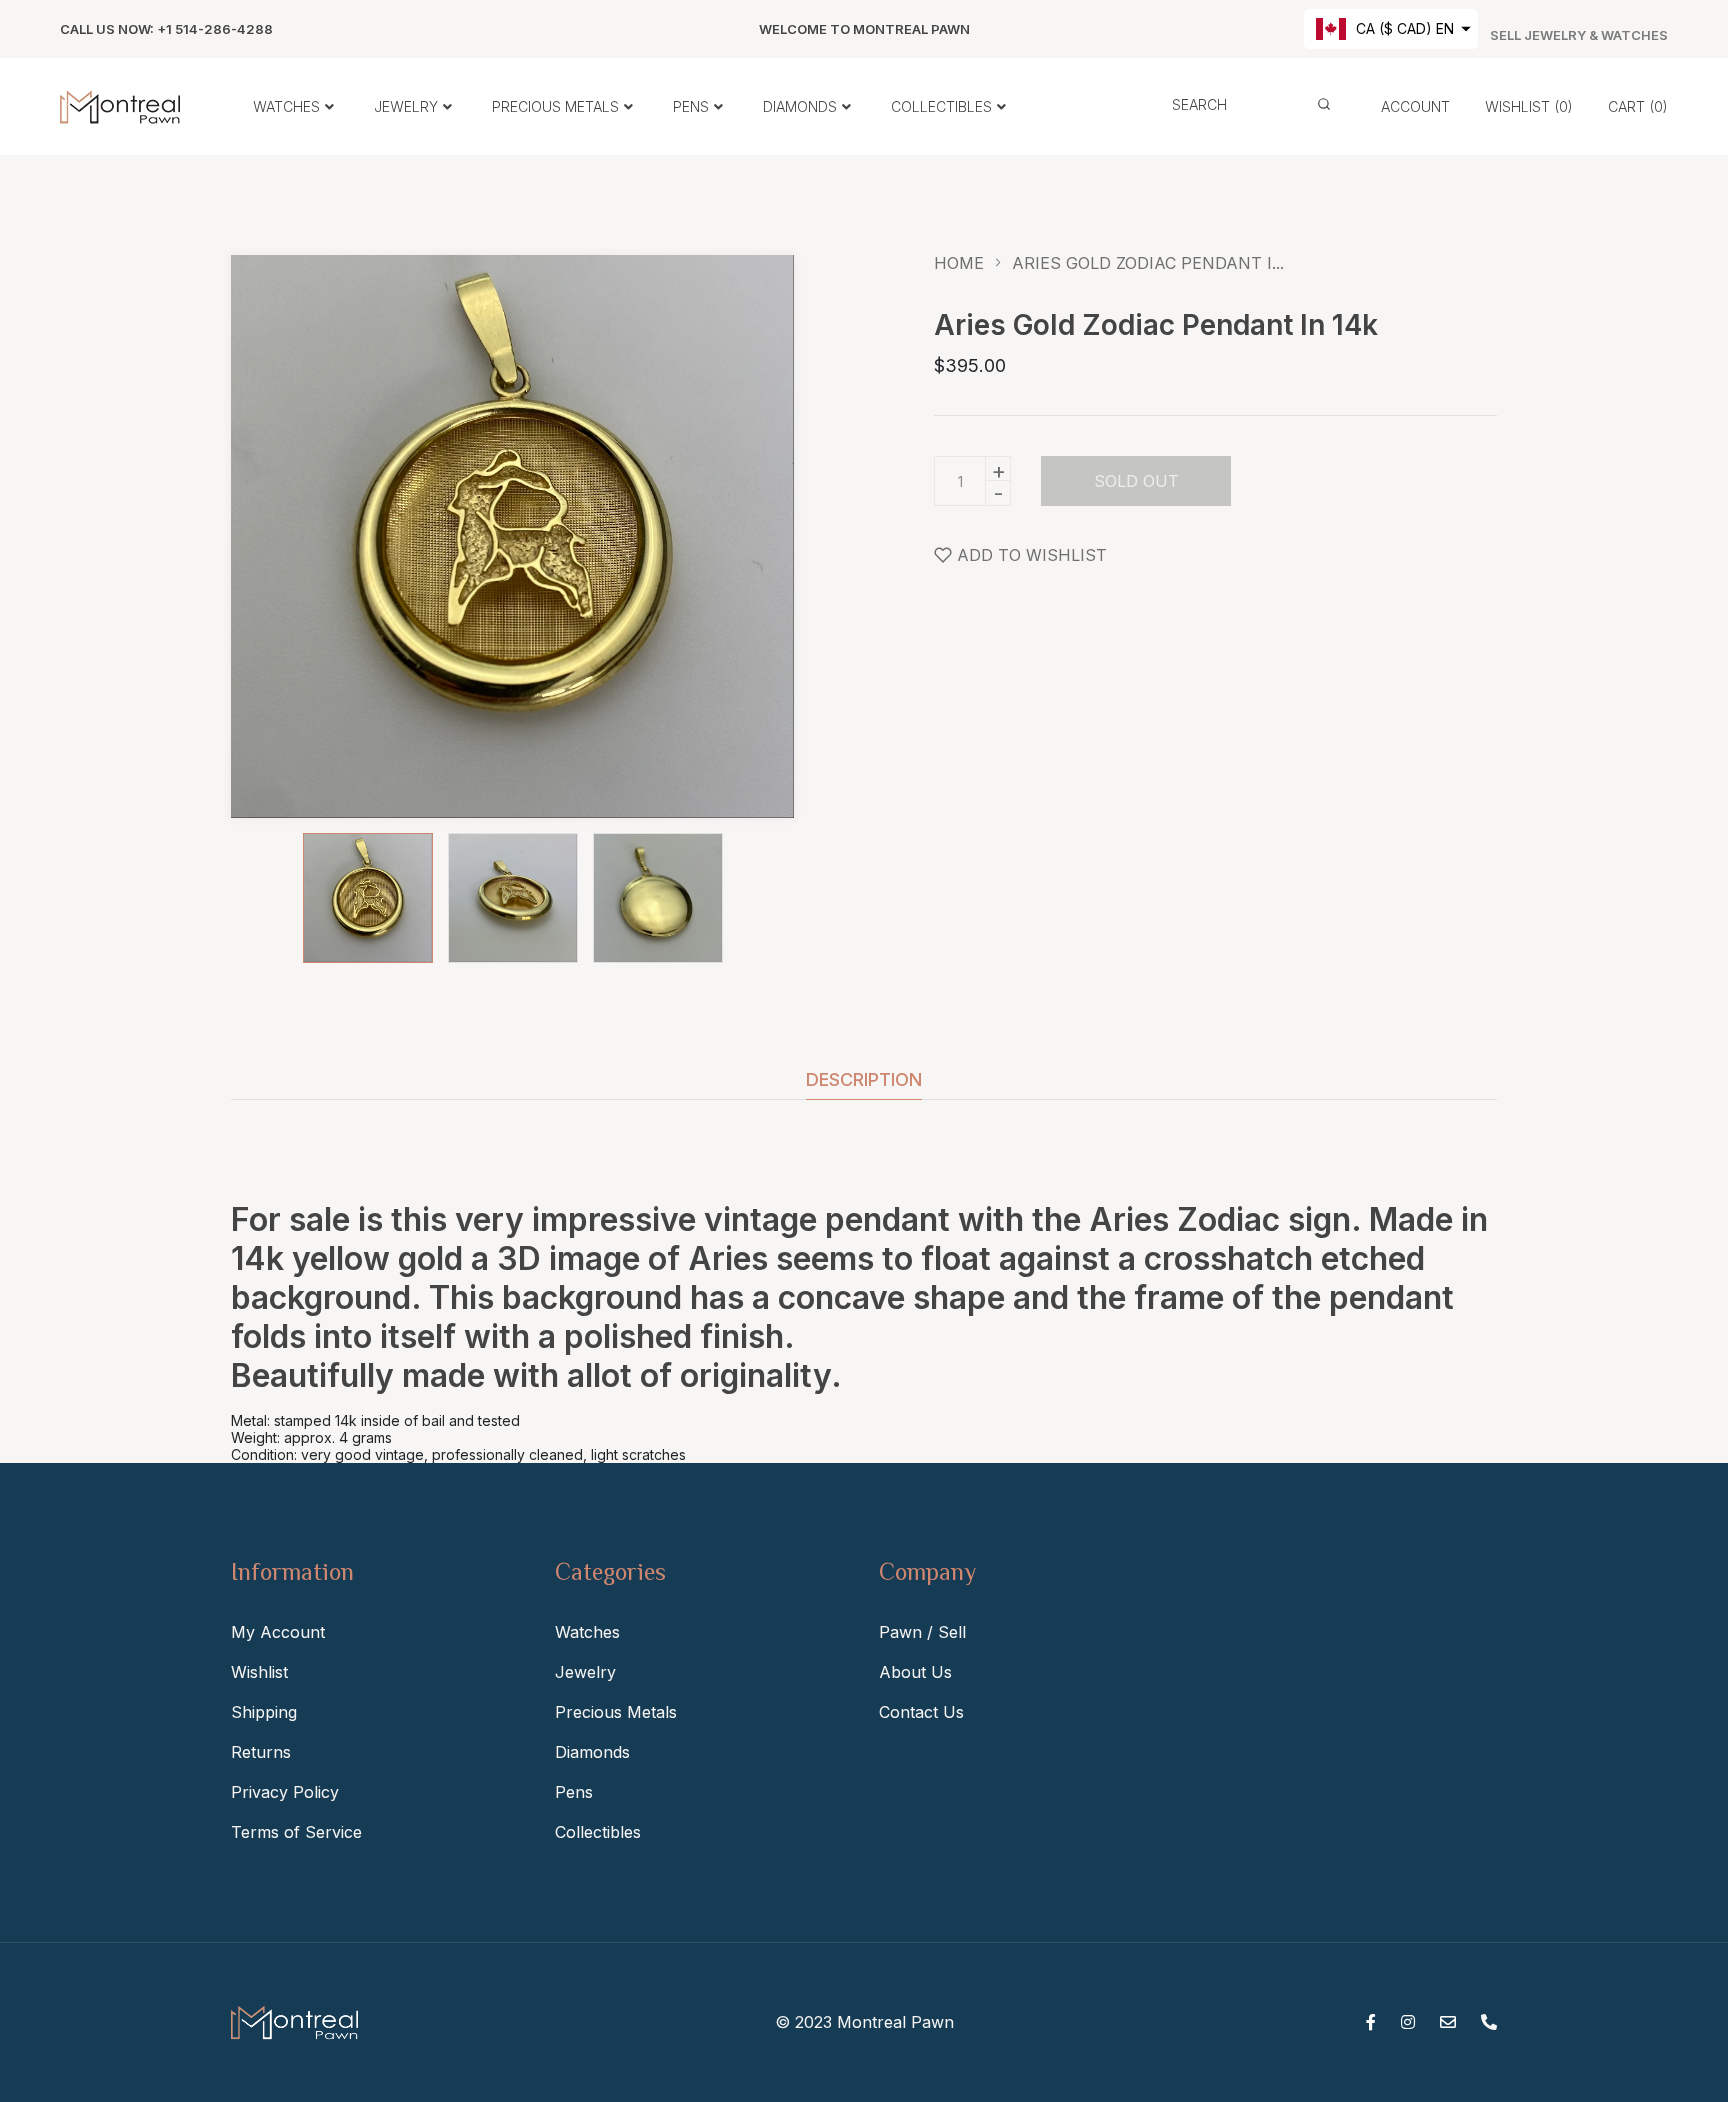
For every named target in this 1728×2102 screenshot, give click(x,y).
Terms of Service (296, 1832)
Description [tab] (864, 1080)
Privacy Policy (285, 1792)
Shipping (264, 1712)
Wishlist (259, 1672)
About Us (915, 1672)
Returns (261, 1752)
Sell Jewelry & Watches (1579, 35)
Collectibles (598, 1832)
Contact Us (921, 1712)
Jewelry (585, 1672)
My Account (278, 1632)
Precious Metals (616, 1712)
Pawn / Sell (922, 1632)
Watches (587, 1632)
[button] (1391, 29)
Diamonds (592, 1752)
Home (959, 263)
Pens (574, 1792)
